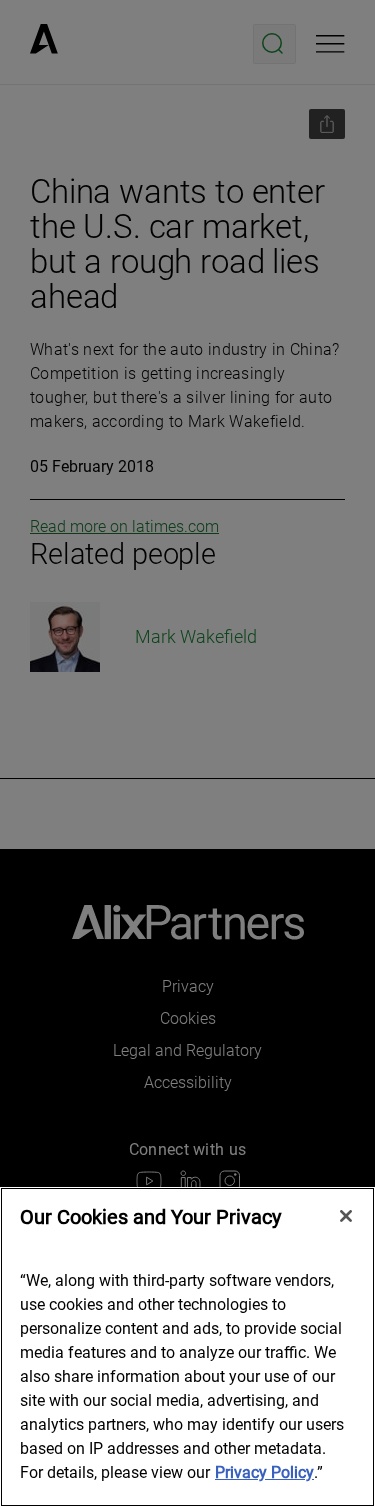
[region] (187, 1347)
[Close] (346, 1216)
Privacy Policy (264, 1472)
